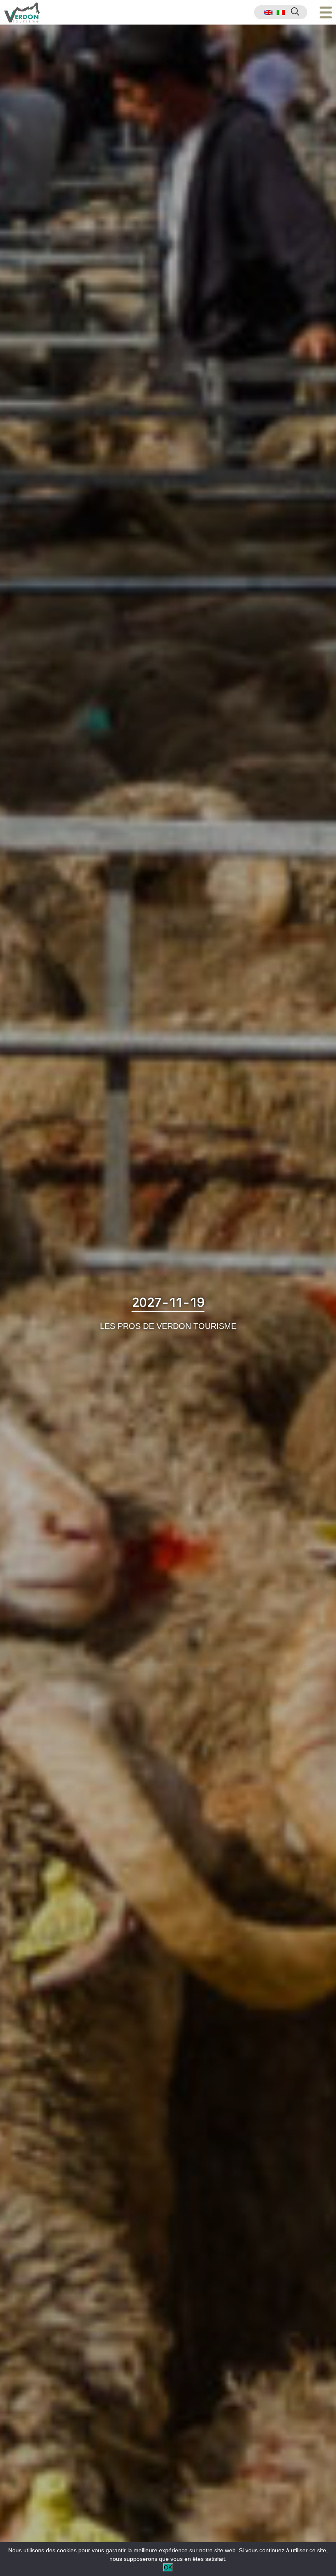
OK (168, 2567)
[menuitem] (268, 12)
